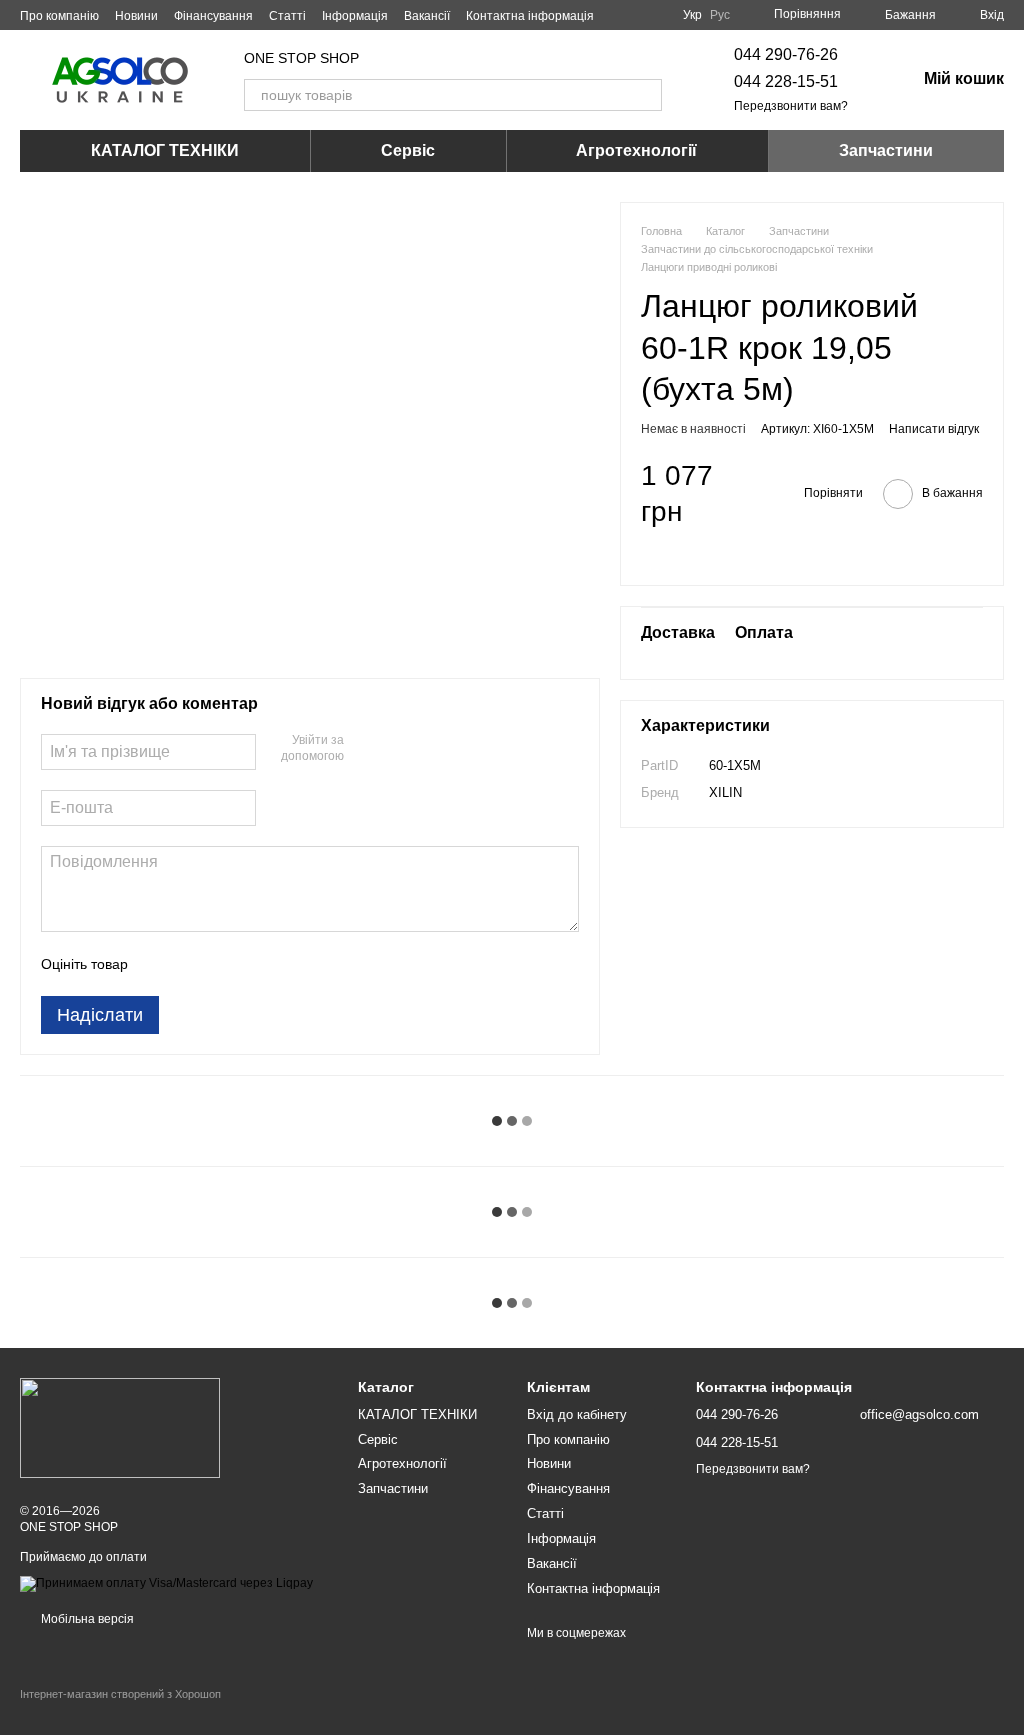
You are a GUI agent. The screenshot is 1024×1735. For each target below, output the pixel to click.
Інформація (355, 16)
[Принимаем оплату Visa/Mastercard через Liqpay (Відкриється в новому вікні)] (166, 1583)
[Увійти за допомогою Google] (398, 750)
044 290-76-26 (786, 54)
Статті (287, 16)
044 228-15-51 (786, 81)
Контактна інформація (530, 16)
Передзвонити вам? (791, 106)
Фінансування (213, 16)
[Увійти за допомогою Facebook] (366, 750)
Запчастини (886, 150)
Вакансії (427, 16)
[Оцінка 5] (289, 964)
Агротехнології (636, 150)
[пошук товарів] (646, 95)
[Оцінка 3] (225, 964)
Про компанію (59, 16)
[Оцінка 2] (193, 964)
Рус (720, 15)
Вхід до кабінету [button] (577, 1414)
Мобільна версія (86, 1619)
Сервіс (408, 150)
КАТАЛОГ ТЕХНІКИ (165, 150)
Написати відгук (934, 429)
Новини (136, 16)
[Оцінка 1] (161, 964)
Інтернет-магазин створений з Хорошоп (120, 1694)
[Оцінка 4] (257, 964)
